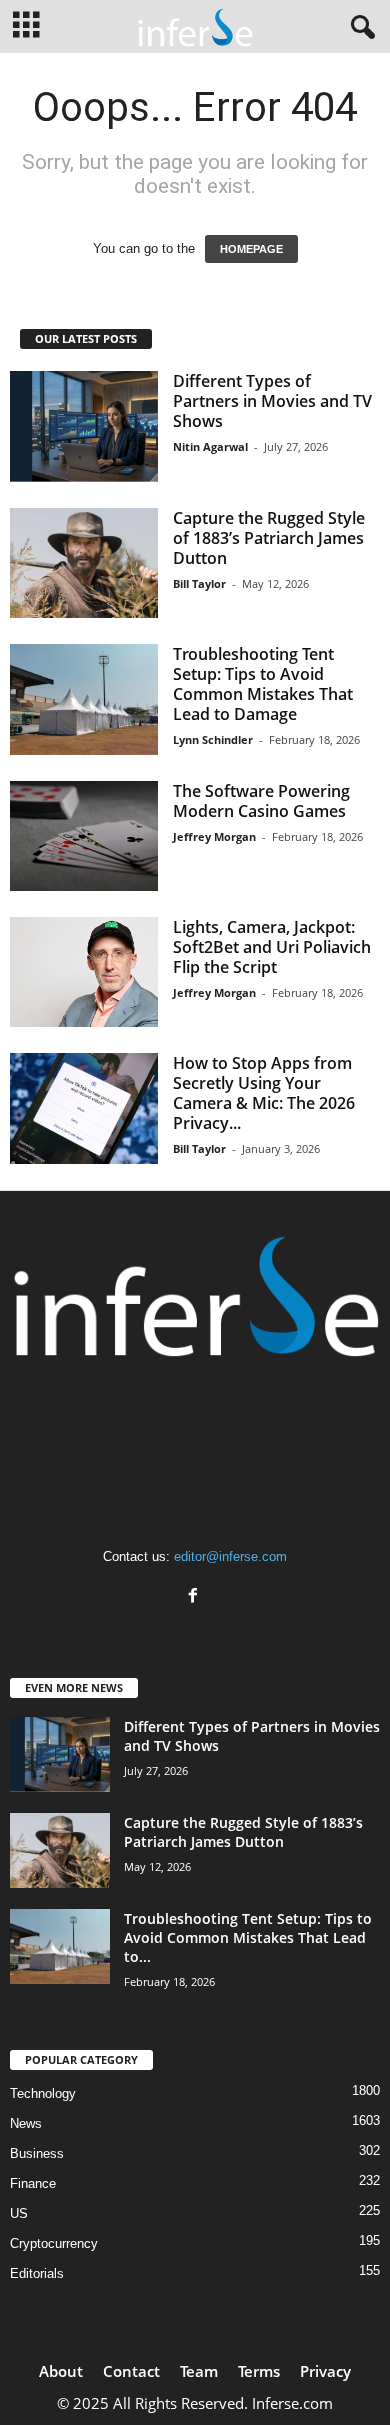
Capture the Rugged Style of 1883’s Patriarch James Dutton (269, 538)
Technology (43, 2093)
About (61, 2371)
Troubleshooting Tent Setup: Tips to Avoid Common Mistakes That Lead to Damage (263, 684)
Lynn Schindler (213, 739)
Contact (131, 2371)
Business (37, 2153)
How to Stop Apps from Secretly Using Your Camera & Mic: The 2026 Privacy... (264, 1093)
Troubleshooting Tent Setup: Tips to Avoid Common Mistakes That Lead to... (248, 1937)
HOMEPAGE (251, 249)
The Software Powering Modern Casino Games (261, 801)
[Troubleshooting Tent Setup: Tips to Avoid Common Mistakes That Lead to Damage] (84, 699)
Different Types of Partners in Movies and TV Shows (272, 401)
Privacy (325, 2371)
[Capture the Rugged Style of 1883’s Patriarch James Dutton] (84, 563)
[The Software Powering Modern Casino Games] (84, 836)
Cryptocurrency (54, 2243)
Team (199, 2371)
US (19, 2213)
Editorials (37, 2273)
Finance (33, 2183)
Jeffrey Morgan (214, 836)
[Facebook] (195, 1597)
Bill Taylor (199, 583)
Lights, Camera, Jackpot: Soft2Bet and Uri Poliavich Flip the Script (272, 947)
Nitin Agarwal (210, 446)
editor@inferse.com (230, 1556)
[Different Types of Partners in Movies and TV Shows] (84, 426)
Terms (259, 2371)
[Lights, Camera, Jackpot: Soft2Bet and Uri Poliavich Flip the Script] (84, 972)
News (26, 2123)
